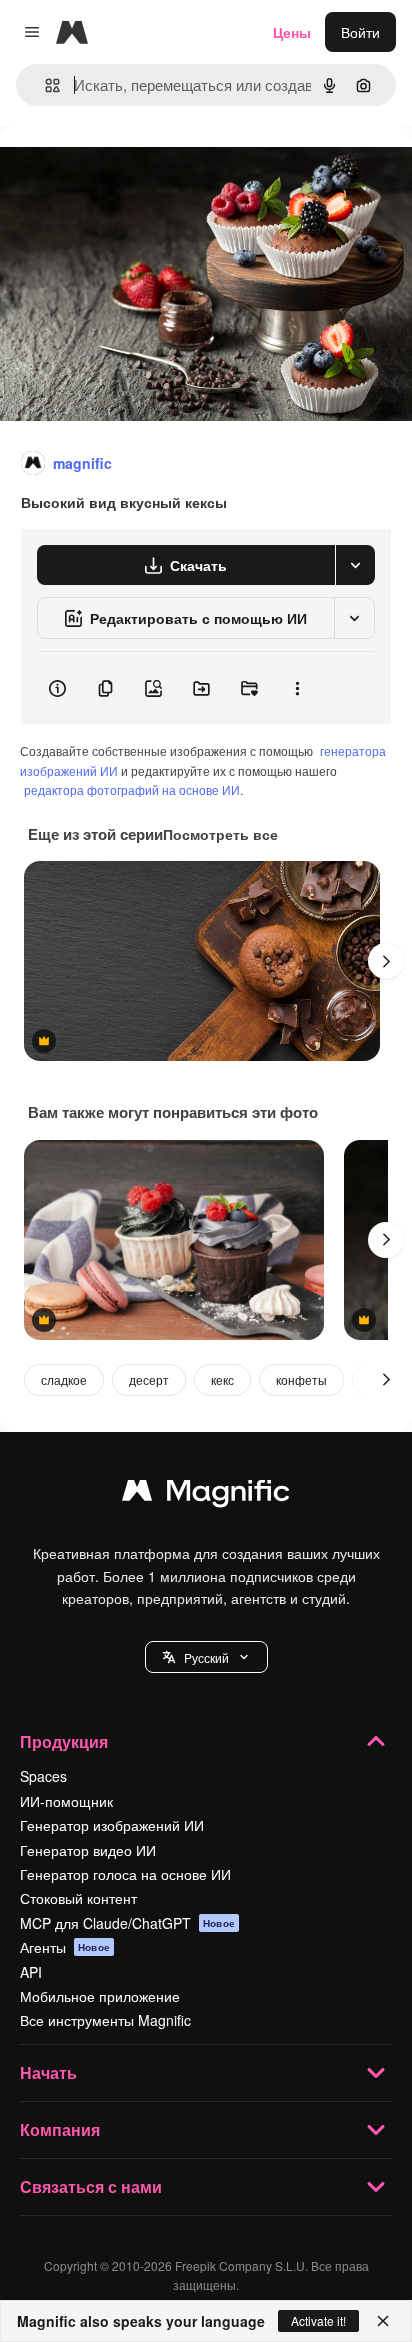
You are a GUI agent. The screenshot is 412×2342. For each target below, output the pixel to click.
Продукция (64, 1741)
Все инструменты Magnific (105, 2020)
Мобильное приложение (100, 1996)
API (31, 1972)
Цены (292, 32)
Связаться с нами (91, 2186)
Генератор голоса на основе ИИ (125, 1874)
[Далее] (386, 961)
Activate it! (318, 2320)
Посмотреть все (220, 834)
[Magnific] (206, 1495)
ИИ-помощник (66, 1801)
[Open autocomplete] (44, 85)
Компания (60, 2129)
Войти (360, 32)
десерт (149, 1379)
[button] (206, 1657)
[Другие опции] (297, 688)
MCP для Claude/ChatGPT (127, 1923)
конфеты (301, 1379)
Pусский (206, 1657)
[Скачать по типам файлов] (355, 565)
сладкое (64, 1379)
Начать (48, 2072)
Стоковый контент (78, 1898)
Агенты (65, 1947)
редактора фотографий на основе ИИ (132, 789)
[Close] (383, 2321)
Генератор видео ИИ (88, 1850)
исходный (134, 171)
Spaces (43, 1776)
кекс (222, 1379)
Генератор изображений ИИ (112, 1825)
